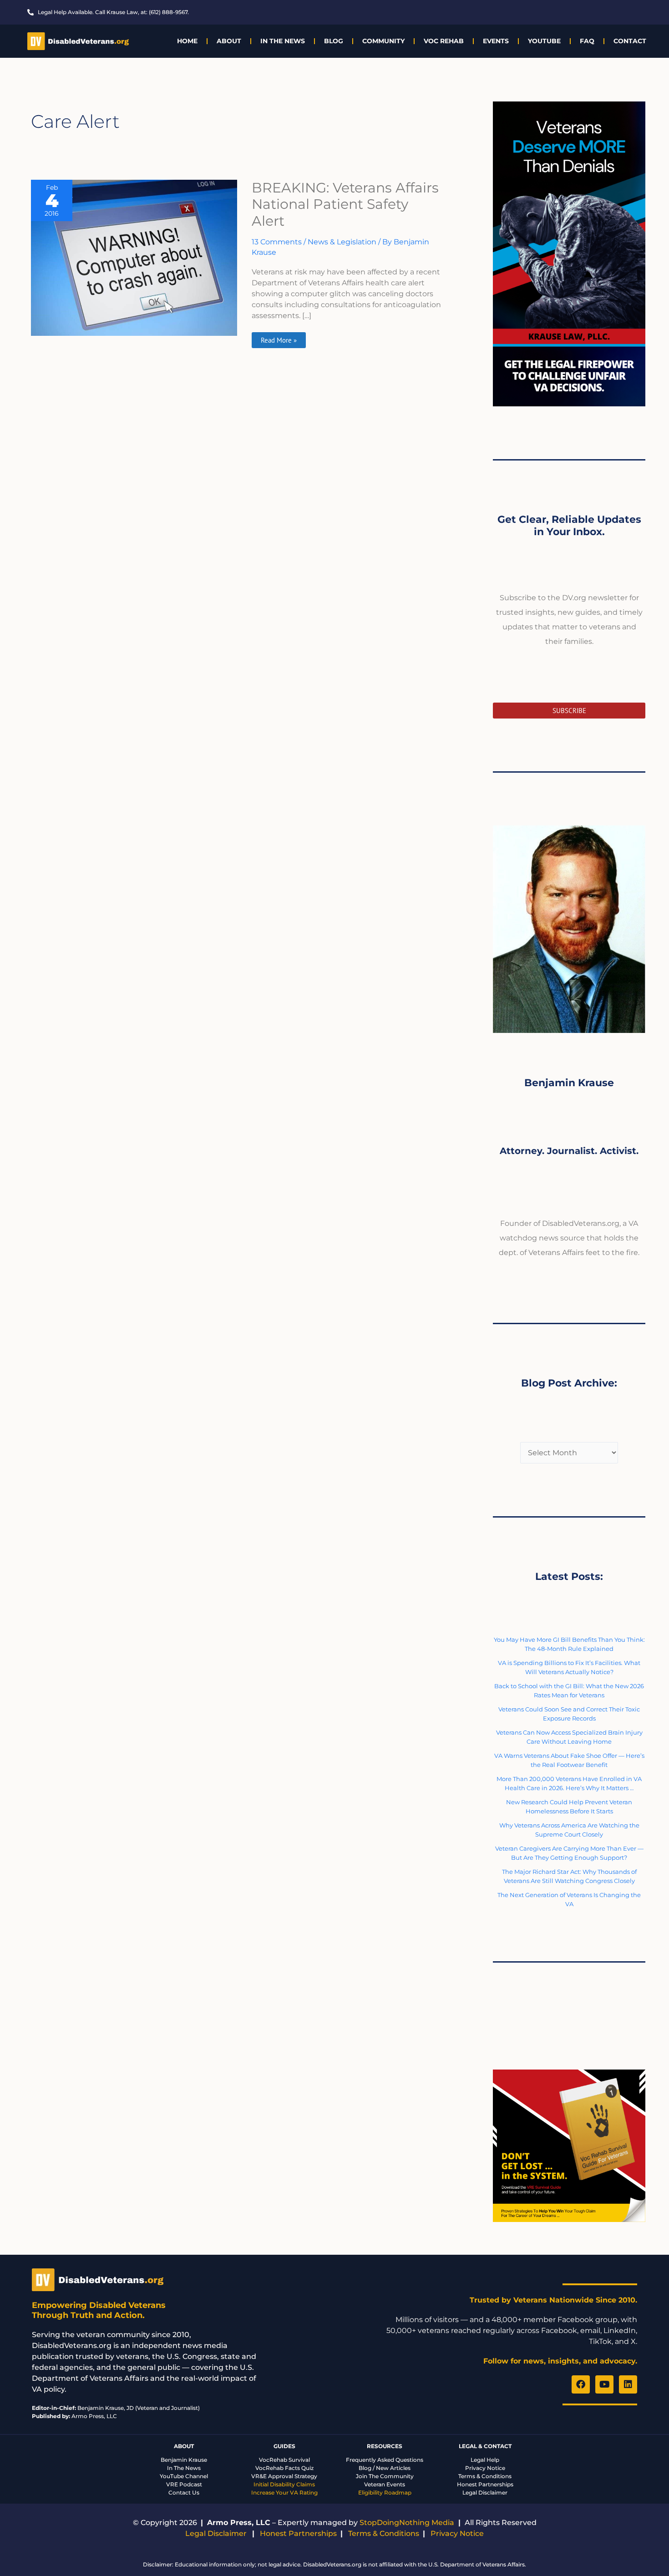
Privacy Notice (485, 2468)
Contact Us (184, 2492)
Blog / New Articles (385, 2468)
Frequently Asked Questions (385, 2460)
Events (496, 41)
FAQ (587, 41)
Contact (630, 41)
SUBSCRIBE (569, 711)
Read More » (279, 338)
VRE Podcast (184, 2484)
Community (383, 41)
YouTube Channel (184, 2476)
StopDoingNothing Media (407, 2523)
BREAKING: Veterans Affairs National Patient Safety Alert (345, 205)
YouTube (544, 41)
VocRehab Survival (284, 2460)
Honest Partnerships (485, 2484)
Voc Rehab (444, 41)
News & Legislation (342, 242)
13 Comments (277, 242)
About (229, 41)
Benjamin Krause (184, 2460)
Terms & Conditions (485, 2476)
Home (187, 41)
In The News (283, 41)
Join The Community (385, 2476)
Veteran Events (385, 2484)
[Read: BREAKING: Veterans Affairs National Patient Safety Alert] (134, 257)
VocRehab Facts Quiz (284, 2468)
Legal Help (485, 2460)
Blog (334, 41)
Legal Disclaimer (485, 2492)
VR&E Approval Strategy (284, 2476)
